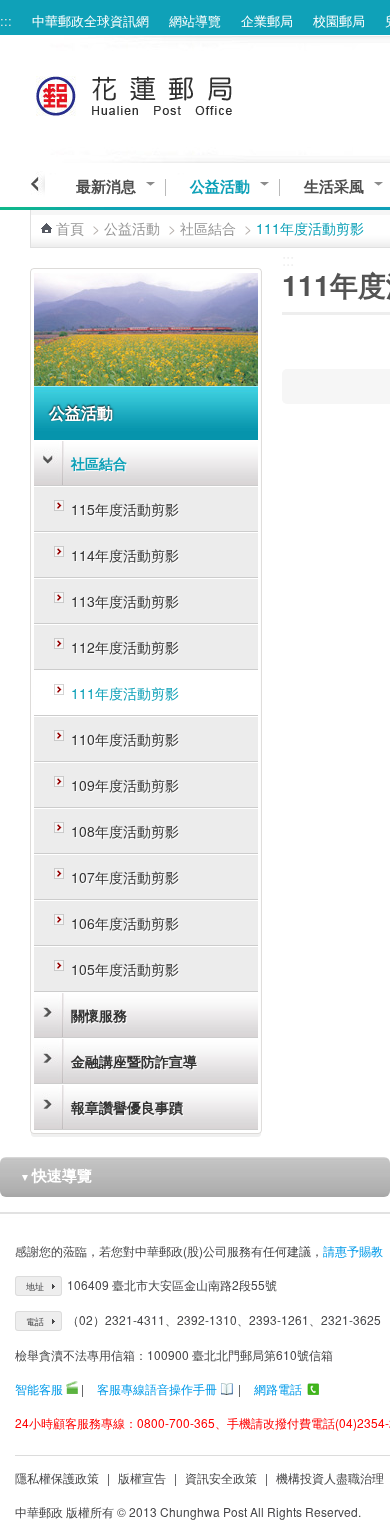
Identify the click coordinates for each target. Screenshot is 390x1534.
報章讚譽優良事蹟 (127, 1107)
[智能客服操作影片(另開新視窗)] (72, 1388)
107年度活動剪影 (125, 877)
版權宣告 (142, 1477)
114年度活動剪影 (125, 555)
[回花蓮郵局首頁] (171, 92)
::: (6, 20)
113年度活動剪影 (125, 601)
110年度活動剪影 (125, 739)
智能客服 (39, 1388)
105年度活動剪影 (125, 969)
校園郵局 (339, 20)
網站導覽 (195, 20)
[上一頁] (37, 184)
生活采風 (334, 186)
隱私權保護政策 (57, 1477)
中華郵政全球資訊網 (90, 20)
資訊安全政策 (221, 1477)
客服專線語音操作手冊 (157, 1388)
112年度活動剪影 (125, 647)
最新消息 (106, 186)
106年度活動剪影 (125, 923)
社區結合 (208, 228)
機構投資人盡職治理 (330, 1477)
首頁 (70, 228)
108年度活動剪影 (125, 831)
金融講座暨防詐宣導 (134, 1061)
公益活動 (220, 186)
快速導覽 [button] (56, 1175)
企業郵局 (267, 20)
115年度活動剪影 (125, 509)
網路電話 (278, 1388)
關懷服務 (99, 1015)
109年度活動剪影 (125, 785)
